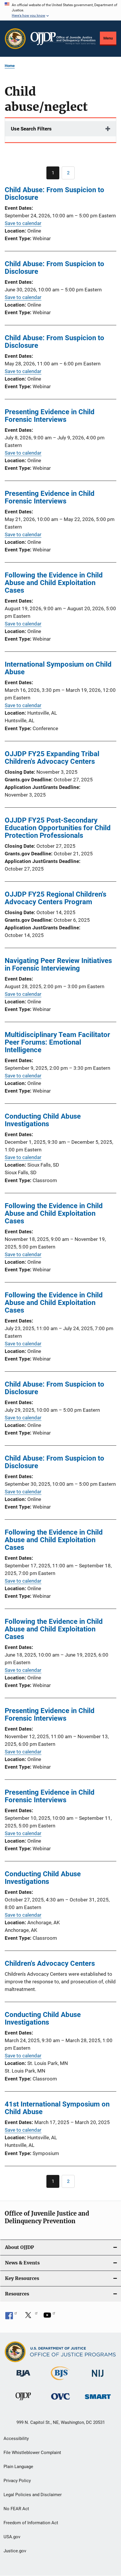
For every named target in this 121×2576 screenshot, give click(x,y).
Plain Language (18, 2467)
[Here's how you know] (60, 10)
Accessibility (16, 2439)
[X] (30, 2317)
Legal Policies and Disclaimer (33, 2495)
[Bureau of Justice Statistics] (60, 2381)
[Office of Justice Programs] (15, 39)
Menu (108, 38)
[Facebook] (11, 2317)
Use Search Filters (31, 129)
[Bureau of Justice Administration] (23, 2378)
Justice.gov (15, 2551)
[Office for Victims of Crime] (60, 2401)
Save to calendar (23, 223)
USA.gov (12, 2537)
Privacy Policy (17, 2481)
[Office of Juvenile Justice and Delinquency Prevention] (23, 2401)
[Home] (63, 39)
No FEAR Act (16, 2509)
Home (10, 66)
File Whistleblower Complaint (32, 2453)
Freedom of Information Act (31, 2523)
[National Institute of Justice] (98, 2378)
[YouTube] (49, 2317)
